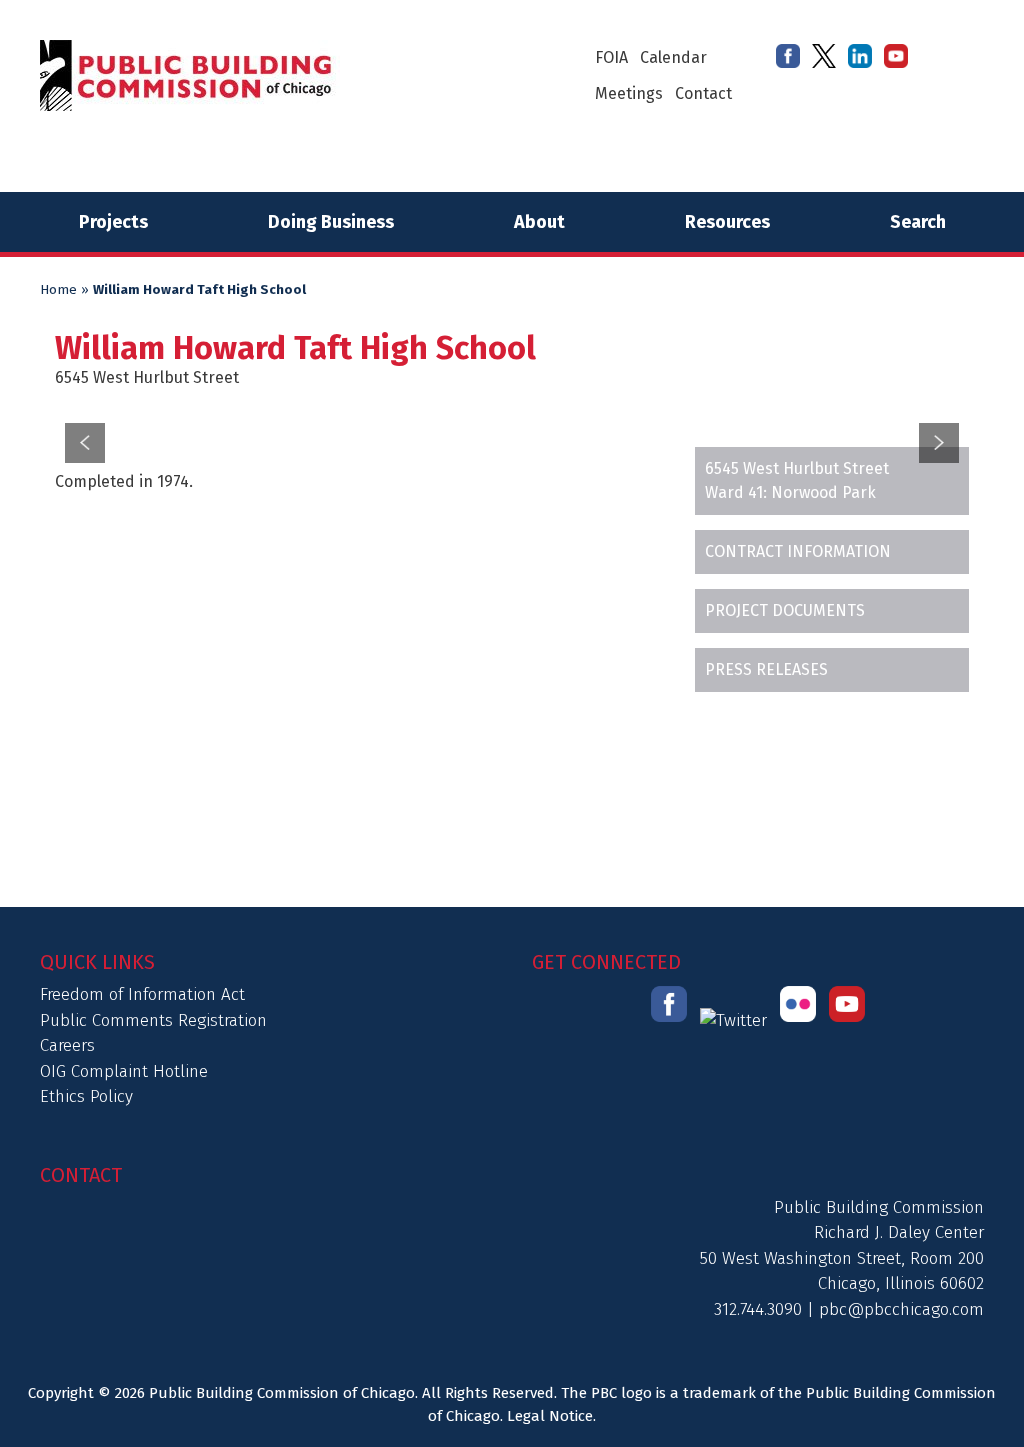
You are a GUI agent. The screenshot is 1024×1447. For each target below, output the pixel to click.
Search (918, 222)
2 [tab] (487, 396)
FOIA (611, 57)
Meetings (629, 93)
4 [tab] (537, 396)
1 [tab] (462, 396)
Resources (727, 222)
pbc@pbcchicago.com (901, 1309)
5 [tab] (562, 396)
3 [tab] (512, 396)
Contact (703, 93)
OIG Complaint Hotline (124, 1071)
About (539, 222)
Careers (67, 1045)
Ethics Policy (86, 1096)
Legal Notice (550, 1416)
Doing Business (331, 222)
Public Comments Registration (153, 1020)
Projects (113, 222)
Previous (85, 443)
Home (58, 290)
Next (939, 443)
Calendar (673, 57)
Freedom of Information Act (142, 994)
